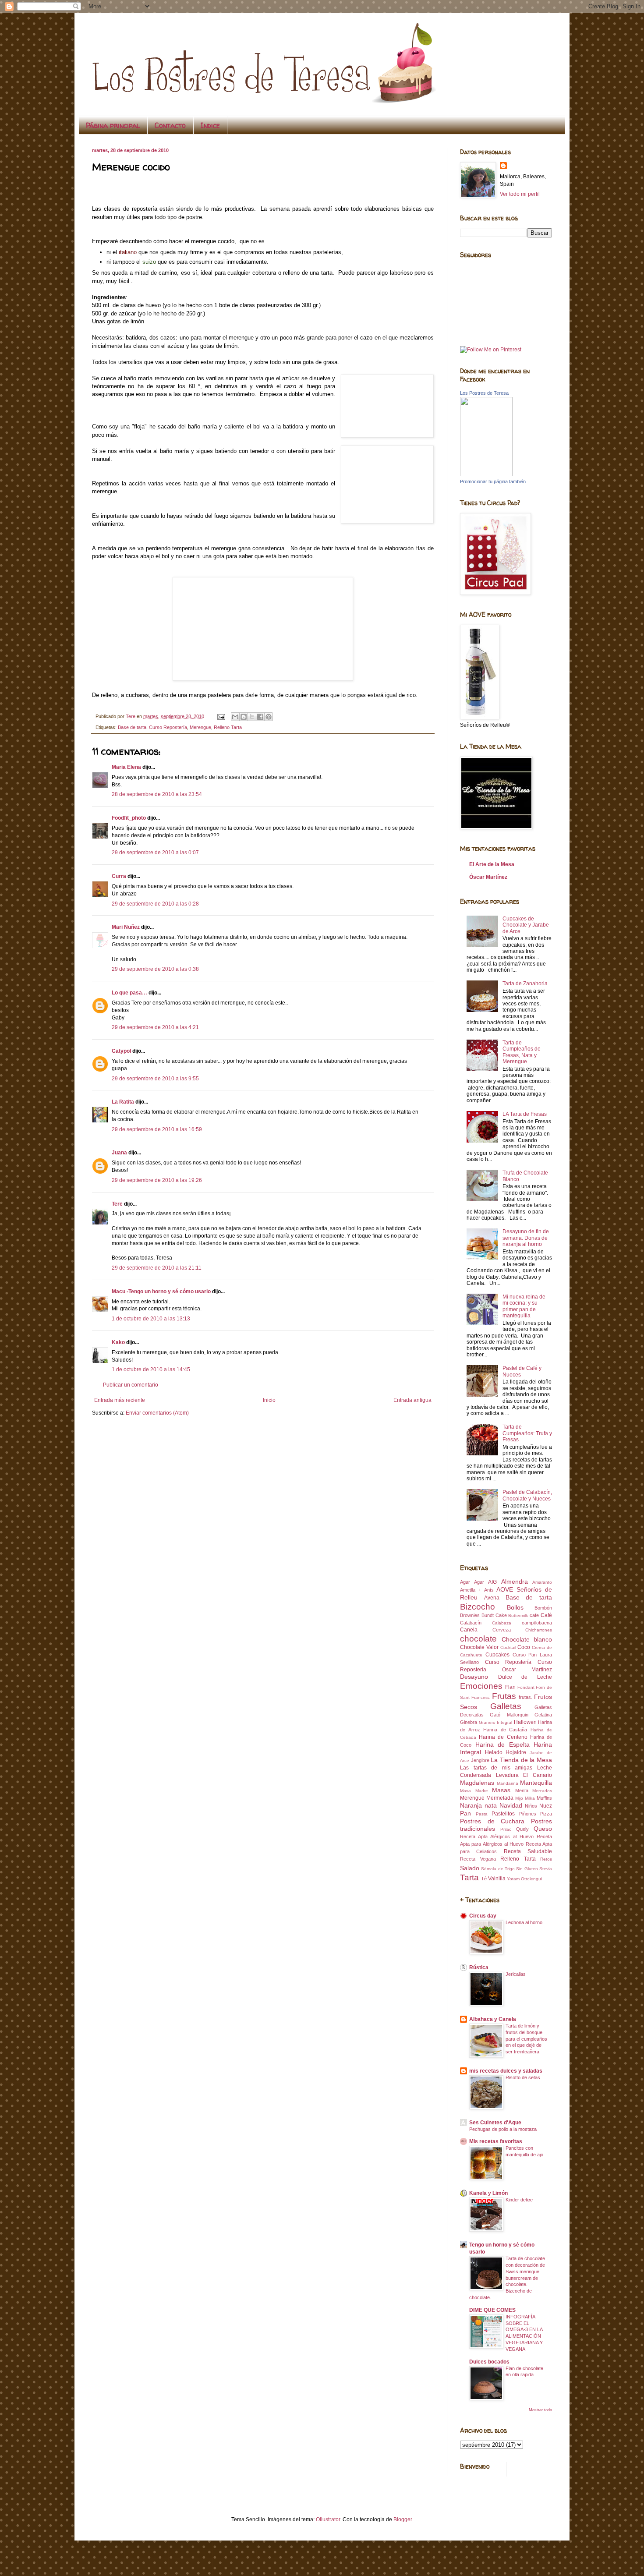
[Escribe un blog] (244, 717)
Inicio (269, 1400)
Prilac (506, 1829)
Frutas (504, 1696)
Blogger (403, 2519)
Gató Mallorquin (509, 1715)
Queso (543, 1829)
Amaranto (542, 1582)
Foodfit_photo (129, 818)
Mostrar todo (540, 2410)
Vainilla (497, 1879)
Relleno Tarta (228, 727)
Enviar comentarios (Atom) (157, 1413)
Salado (470, 1868)
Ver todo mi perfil (520, 194)
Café (546, 1615)
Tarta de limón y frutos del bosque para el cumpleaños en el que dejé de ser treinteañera (526, 2039)
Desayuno (474, 1677)
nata (491, 1805)
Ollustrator (328, 2519)
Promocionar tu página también (493, 481)
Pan (465, 1813)
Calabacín (471, 1623)
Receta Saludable (528, 1851)
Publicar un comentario (131, 1385)
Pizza (546, 1814)
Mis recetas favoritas (496, 2141)
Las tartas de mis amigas (496, 1768)
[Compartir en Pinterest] (269, 717)
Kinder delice (519, 2200)
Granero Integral (496, 1722)
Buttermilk (518, 1615)
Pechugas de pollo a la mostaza (503, 2129)
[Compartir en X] (252, 717)
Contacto (170, 125)
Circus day (483, 1916)
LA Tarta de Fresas (525, 1114)
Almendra (515, 1582)
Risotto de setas (523, 2077)
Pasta (482, 1814)
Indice (210, 125)
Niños (531, 1806)
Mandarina (508, 1783)
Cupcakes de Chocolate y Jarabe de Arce (526, 925)
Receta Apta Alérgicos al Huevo (497, 1836)
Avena (492, 1598)
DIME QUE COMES (492, 2310)
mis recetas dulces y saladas (506, 2071)
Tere (117, 1204)
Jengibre (480, 1760)
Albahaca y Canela (493, 2019)
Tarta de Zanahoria (525, 984)
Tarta (469, 1877)
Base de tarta (132, 727)
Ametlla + (471, 1590)
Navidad (511, 1805)
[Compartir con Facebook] (260, 717)
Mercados (542, 1791)
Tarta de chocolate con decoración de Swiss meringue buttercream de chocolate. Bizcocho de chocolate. (507, 2278)
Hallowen (525, 1722)
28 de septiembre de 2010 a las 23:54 (157, 794)
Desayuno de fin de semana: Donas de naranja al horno (526, 1238)
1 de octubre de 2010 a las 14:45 (151, 1369)
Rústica (479, 1967)
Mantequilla (536, 1783)
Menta (522, 1790)
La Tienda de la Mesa (521, 1760)
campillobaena (537, 1623)
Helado (494, 1752)
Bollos (515, 1607)
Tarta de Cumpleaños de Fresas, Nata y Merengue (522, 1052)
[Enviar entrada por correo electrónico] (221, 716)
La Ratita (123, 1102)
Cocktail (508, 1647)
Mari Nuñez (126, 927)
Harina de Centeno (503, 1737)
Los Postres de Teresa (484, 393)
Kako (118, 1342)
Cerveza (502, 1630)
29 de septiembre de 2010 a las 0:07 (155, 853)
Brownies (470, 1615)
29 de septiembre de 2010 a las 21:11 (157, 1268)
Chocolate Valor (479, 1647)
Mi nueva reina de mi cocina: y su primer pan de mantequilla (524, 1306)
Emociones (481, 1686)
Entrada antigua (412, 1400)
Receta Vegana (478, 1859)
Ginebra (469, 1722)
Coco (524, 1647)
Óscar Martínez (488, 877)
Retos (546, 1859)
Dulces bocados (489, 2362)
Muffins (544, 1798)
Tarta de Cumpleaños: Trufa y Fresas (527, 1433)
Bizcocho (478, 1607)
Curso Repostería (168, 727)
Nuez (546, 1806)
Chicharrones (539, 1630)
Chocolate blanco (527, 1639)
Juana (119, 1153)
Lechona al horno (524, 1922)
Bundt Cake (494, 1615)
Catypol (121, 1051)
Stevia (546, 1869)
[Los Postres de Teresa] (486, 474)
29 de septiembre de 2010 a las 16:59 (157, 1129)
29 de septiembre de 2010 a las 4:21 (155, 1027)
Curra (119, 876)
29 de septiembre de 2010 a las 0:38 (155, 969)
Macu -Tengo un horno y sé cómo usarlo (161, 1292)
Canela (469, 1630)
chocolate (478, 1639)
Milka (530, 1798)
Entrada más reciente (120, 1400)
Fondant (526, 1687)
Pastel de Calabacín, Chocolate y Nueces (527, 1495)
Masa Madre (474, 1791)
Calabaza (502, 1623)
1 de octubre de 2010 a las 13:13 (151, 1319)
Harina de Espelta (502, 1744)
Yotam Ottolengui (524, 1879)
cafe (534, 1615)
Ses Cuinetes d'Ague (495, 2123)
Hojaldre (516, 1752)
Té (484, 1879)
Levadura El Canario (524, 1775)
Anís (489, 1590)
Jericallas (516, 1974)
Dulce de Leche (525, 1677)
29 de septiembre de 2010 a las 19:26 (157, 1180)
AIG (492, 1582)
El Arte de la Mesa (492, 864)
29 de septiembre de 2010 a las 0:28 (155, 904)
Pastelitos (503, 1814)
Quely (522, 1829)
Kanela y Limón (488, 2193)
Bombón (543, 1608)
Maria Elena (126, 767)
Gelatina (543, 1715)
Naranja (471, 1805)
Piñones (528, 1814)
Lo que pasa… (129, 993)
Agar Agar (472, 1582)
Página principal (113, 125)
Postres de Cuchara (492, 1821)
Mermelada (500, 1798)
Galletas (506, 1706)
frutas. (525, 1697)
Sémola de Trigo (498, 1869)
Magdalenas (477, 1783)
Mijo (519, 1798)
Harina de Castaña (505, 1730)
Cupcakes (497, 1655)
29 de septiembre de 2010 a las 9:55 (155, 1079)
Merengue (200, 727)
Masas (501, 1790)
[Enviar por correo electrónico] (235, 717)
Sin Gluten (527, 1869)
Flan (510, 1687)
